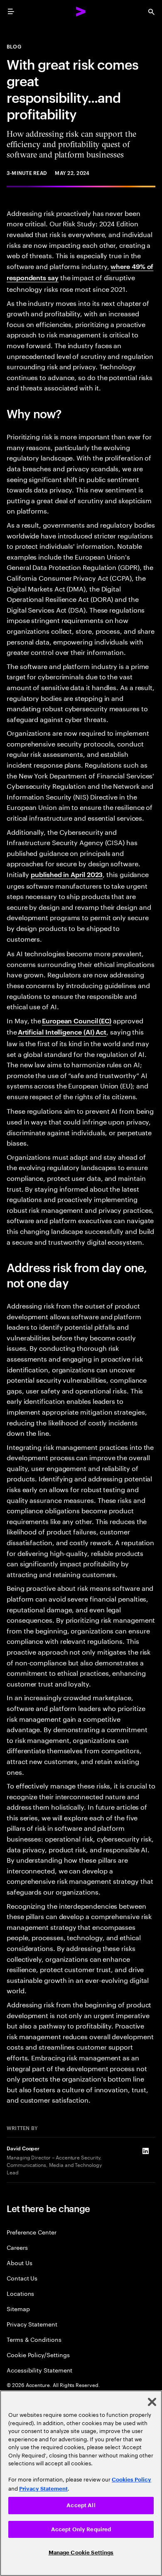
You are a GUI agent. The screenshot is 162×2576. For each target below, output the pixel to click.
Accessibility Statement (39, 2370)
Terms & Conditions (34, 2339)
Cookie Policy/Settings (38, 2354)
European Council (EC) (77, 1020)
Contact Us (22, 2278)
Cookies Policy (131, 2480)
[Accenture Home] (81, 12)
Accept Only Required (81, 2529)
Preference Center (32, 2232)
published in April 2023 (67, 874)
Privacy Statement (32, 2324)
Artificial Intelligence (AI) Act (62, 1032)
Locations (20, 2293)
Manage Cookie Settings (81, 2553)
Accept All (81, 2505)
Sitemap (18, 2308)
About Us (19, 2262)
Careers (17, 2247)
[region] (81, 2483)
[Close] (152, 2402)
